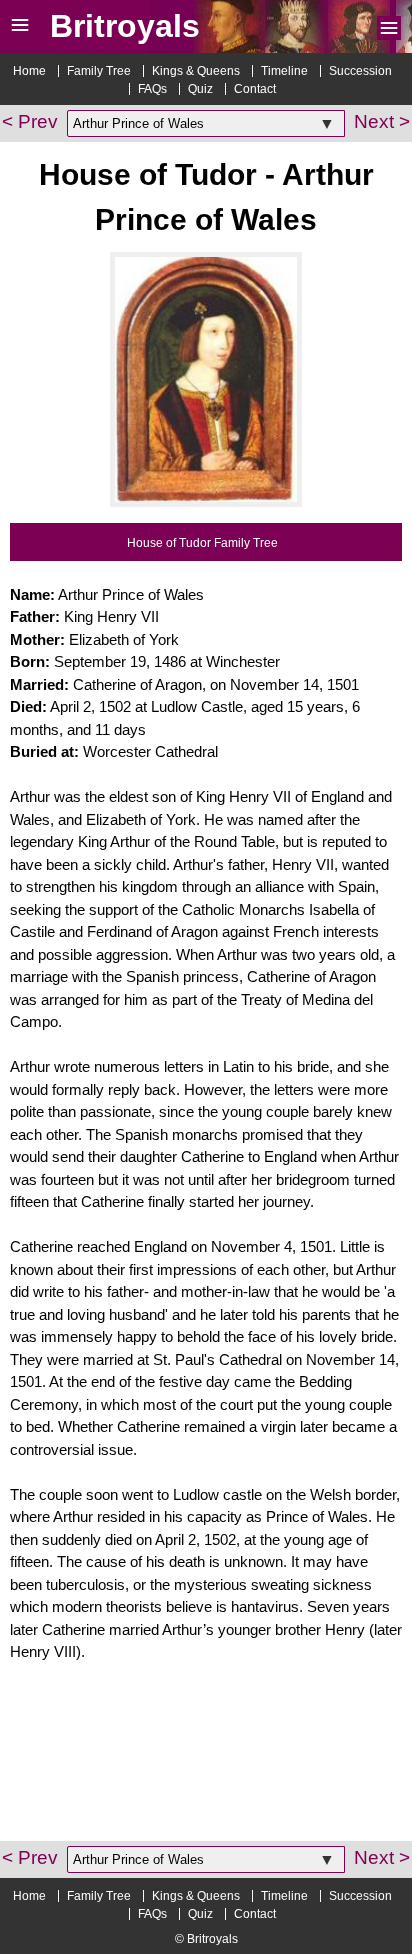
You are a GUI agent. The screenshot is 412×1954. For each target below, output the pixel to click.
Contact (255, 89)
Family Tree (99, 71)
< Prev (30, 121)
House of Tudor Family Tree (202, 543)
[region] (206, 1766)
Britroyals (125, 26)
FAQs (152, 89)
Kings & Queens (196, 71)
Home (29, 71)
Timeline (284, 71)
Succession (360, 71)
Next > (382, 121)
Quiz (200, 89)
